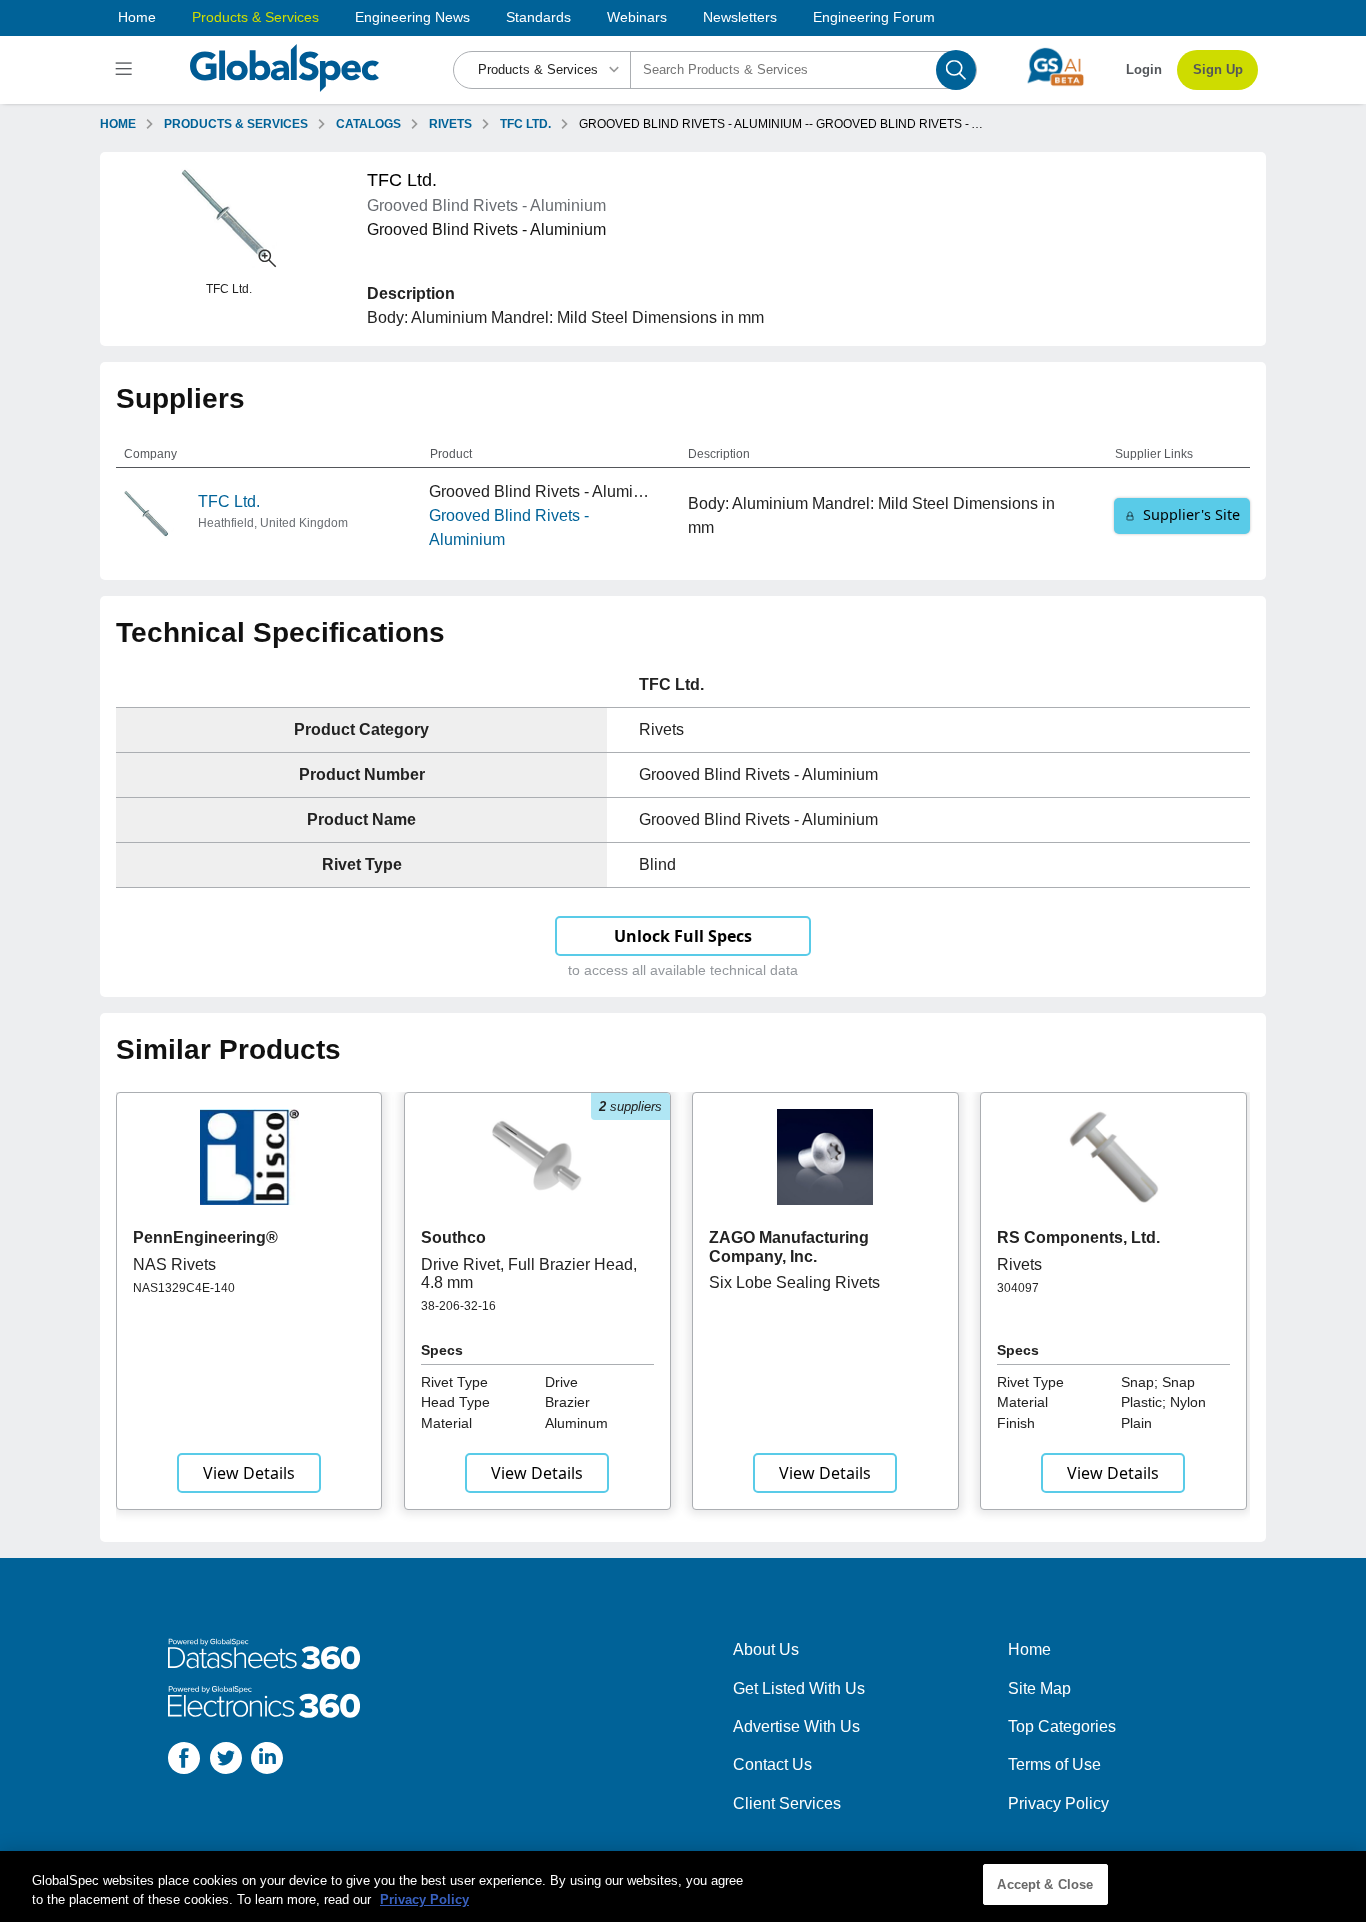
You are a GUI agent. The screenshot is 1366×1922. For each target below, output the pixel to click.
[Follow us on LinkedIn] (267, 1761)
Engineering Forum (874, 17)
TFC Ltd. (229, 501)
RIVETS (450, 124)
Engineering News (412, 17)
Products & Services (255, 17)
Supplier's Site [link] (1191, 514)
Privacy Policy (1058, 1803)
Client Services (787, 1803)
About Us (766, 1649)
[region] (683, 1886)
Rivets (1019, 1264)
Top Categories (1062, 1726)
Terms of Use (1054, 1764)
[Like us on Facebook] (184, 1761)
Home (137, 17)
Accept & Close (1045, 1884)
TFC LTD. (525, 124)
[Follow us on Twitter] (226, 1761)
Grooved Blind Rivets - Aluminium (509, 527)
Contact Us (772, 1764)
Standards (538, 17)
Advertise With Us (796, 1726)
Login (1144, 69)
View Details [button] (249, 1473)
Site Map (1039, 1688)
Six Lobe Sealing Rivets (794, 1282)
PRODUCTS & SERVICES (236, 124)
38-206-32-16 (458, 1306)
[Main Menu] (126, 70)
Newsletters (740, 17)
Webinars (637, 17)
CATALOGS (368, 124)
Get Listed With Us (799, 1688)
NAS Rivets (174, 1264)
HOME (118, 124)
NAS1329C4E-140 (184, 1288)
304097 (1018, 1288)
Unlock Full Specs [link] (683, 936)
